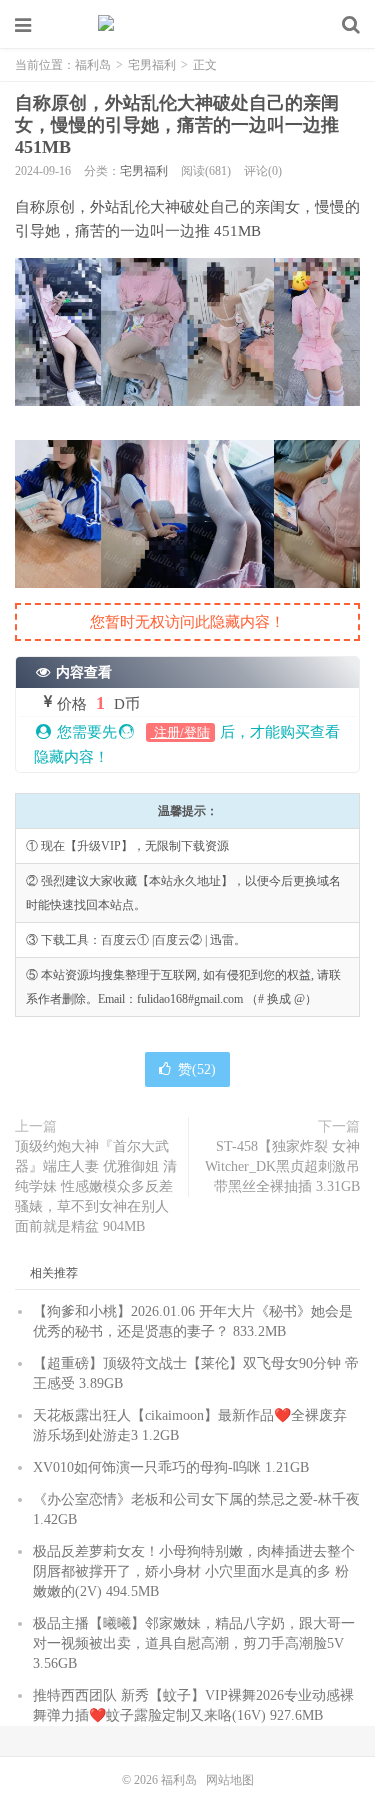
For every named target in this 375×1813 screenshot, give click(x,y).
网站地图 (230, 1780)
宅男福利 (152, 65)
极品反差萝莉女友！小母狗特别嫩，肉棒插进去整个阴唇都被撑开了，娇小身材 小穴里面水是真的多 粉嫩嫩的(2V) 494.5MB (194, 1571)
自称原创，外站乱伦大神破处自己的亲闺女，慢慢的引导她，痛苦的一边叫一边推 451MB (177, 125)
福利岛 (188, 25)
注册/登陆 (180, 732)
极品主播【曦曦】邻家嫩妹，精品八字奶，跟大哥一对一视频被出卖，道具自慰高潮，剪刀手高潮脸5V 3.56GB (194, 1643)
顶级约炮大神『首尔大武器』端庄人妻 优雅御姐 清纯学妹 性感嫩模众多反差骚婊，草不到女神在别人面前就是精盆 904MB (96, 1186)
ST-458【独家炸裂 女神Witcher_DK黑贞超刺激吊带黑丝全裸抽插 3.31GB (282, 1166)
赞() (197, 1069)
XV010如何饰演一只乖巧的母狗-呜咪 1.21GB (171, 1467)
